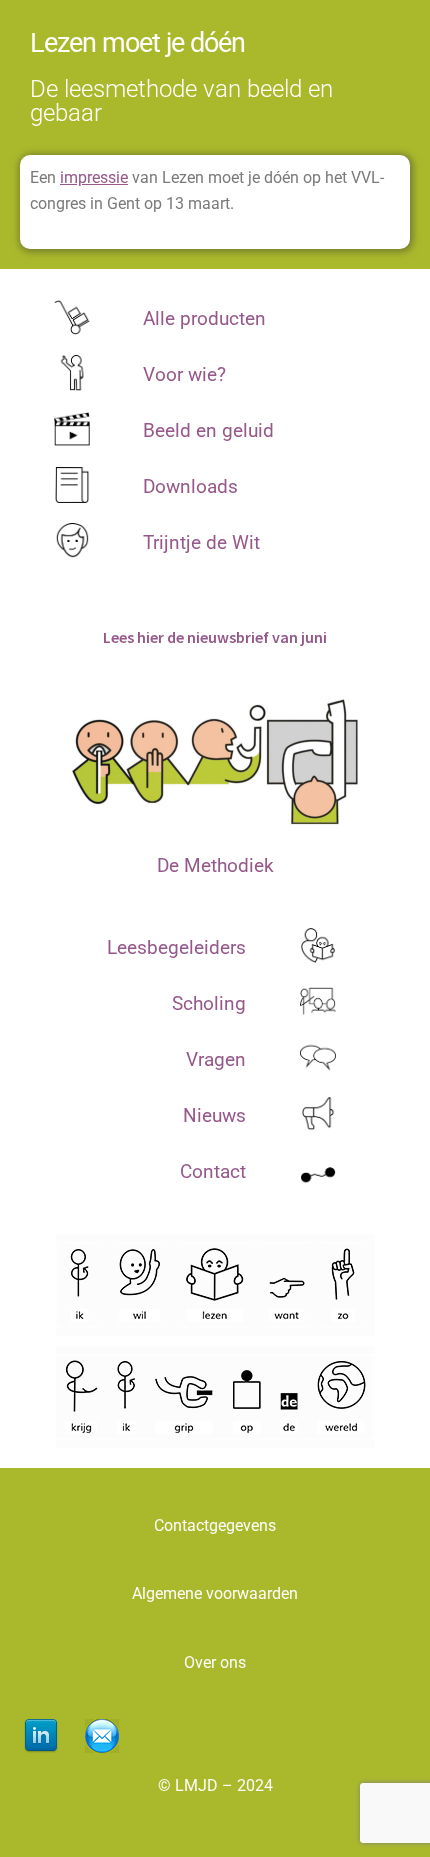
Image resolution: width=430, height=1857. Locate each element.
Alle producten (204, 318)
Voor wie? (184, 374)
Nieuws (214, 1115)
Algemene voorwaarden (215, 1593)
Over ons (215, 1662)
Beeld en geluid (208, 430)
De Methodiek (215, 865)
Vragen (216, 1059)
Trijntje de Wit (201, 542)
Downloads (190, 486)
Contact (213, 1171)
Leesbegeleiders (176, 947)
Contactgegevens (215, 1525)
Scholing (209, 1003)
